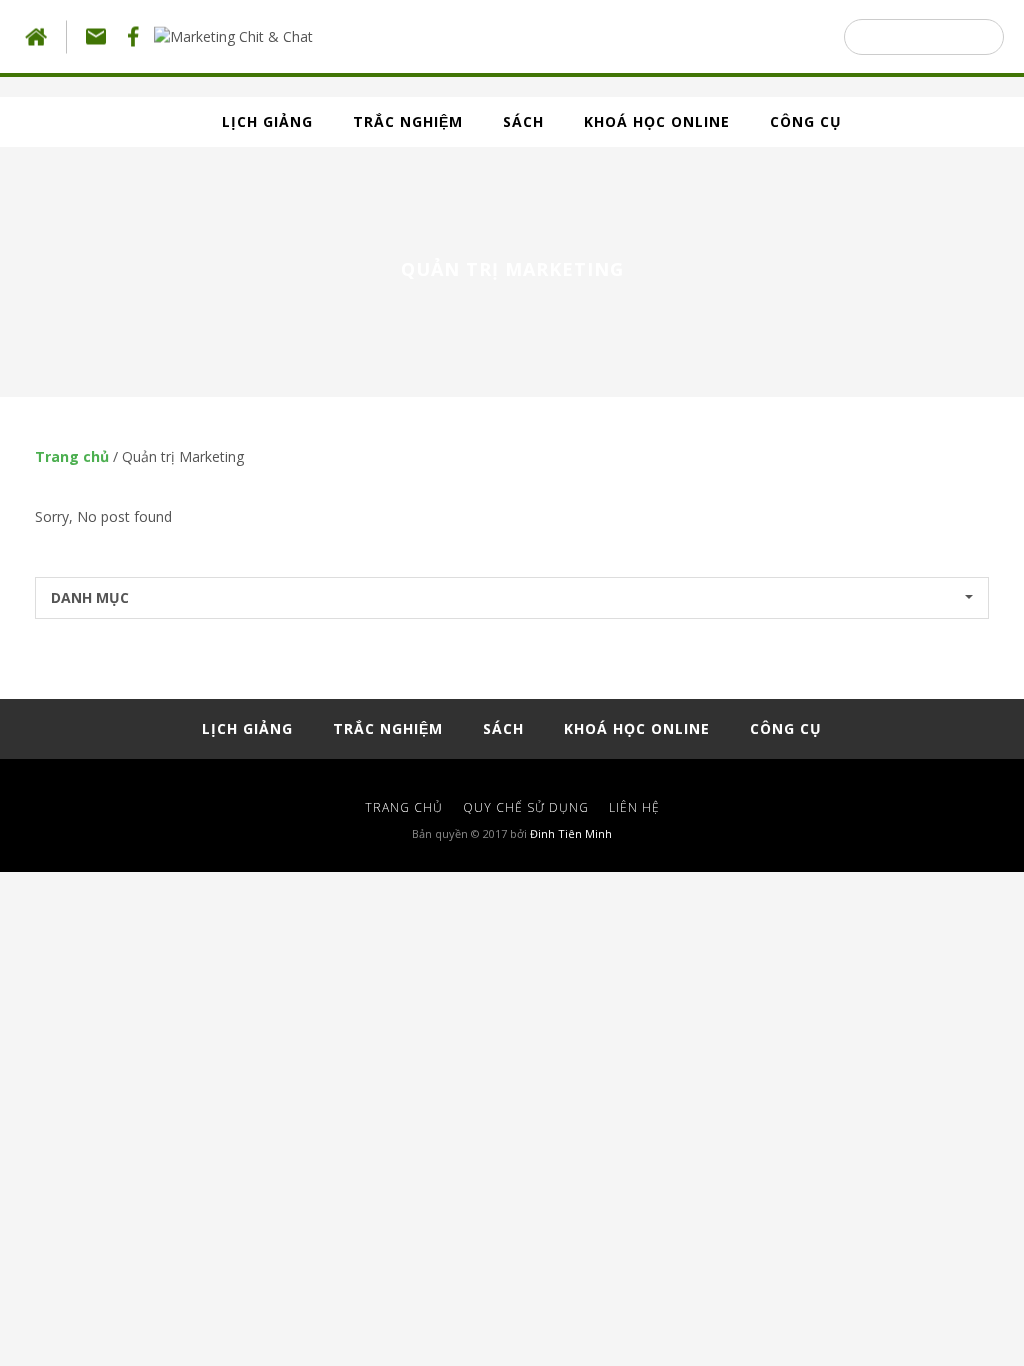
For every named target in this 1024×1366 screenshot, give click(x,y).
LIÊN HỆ (634, 807)
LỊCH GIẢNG (267, 121)
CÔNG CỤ (806, 121)
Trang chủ (72, 456)
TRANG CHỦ (404, 807)
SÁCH (523, 121)
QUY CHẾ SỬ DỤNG (526, 807)
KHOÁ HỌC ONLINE (657, 121)
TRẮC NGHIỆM (408, 121)
